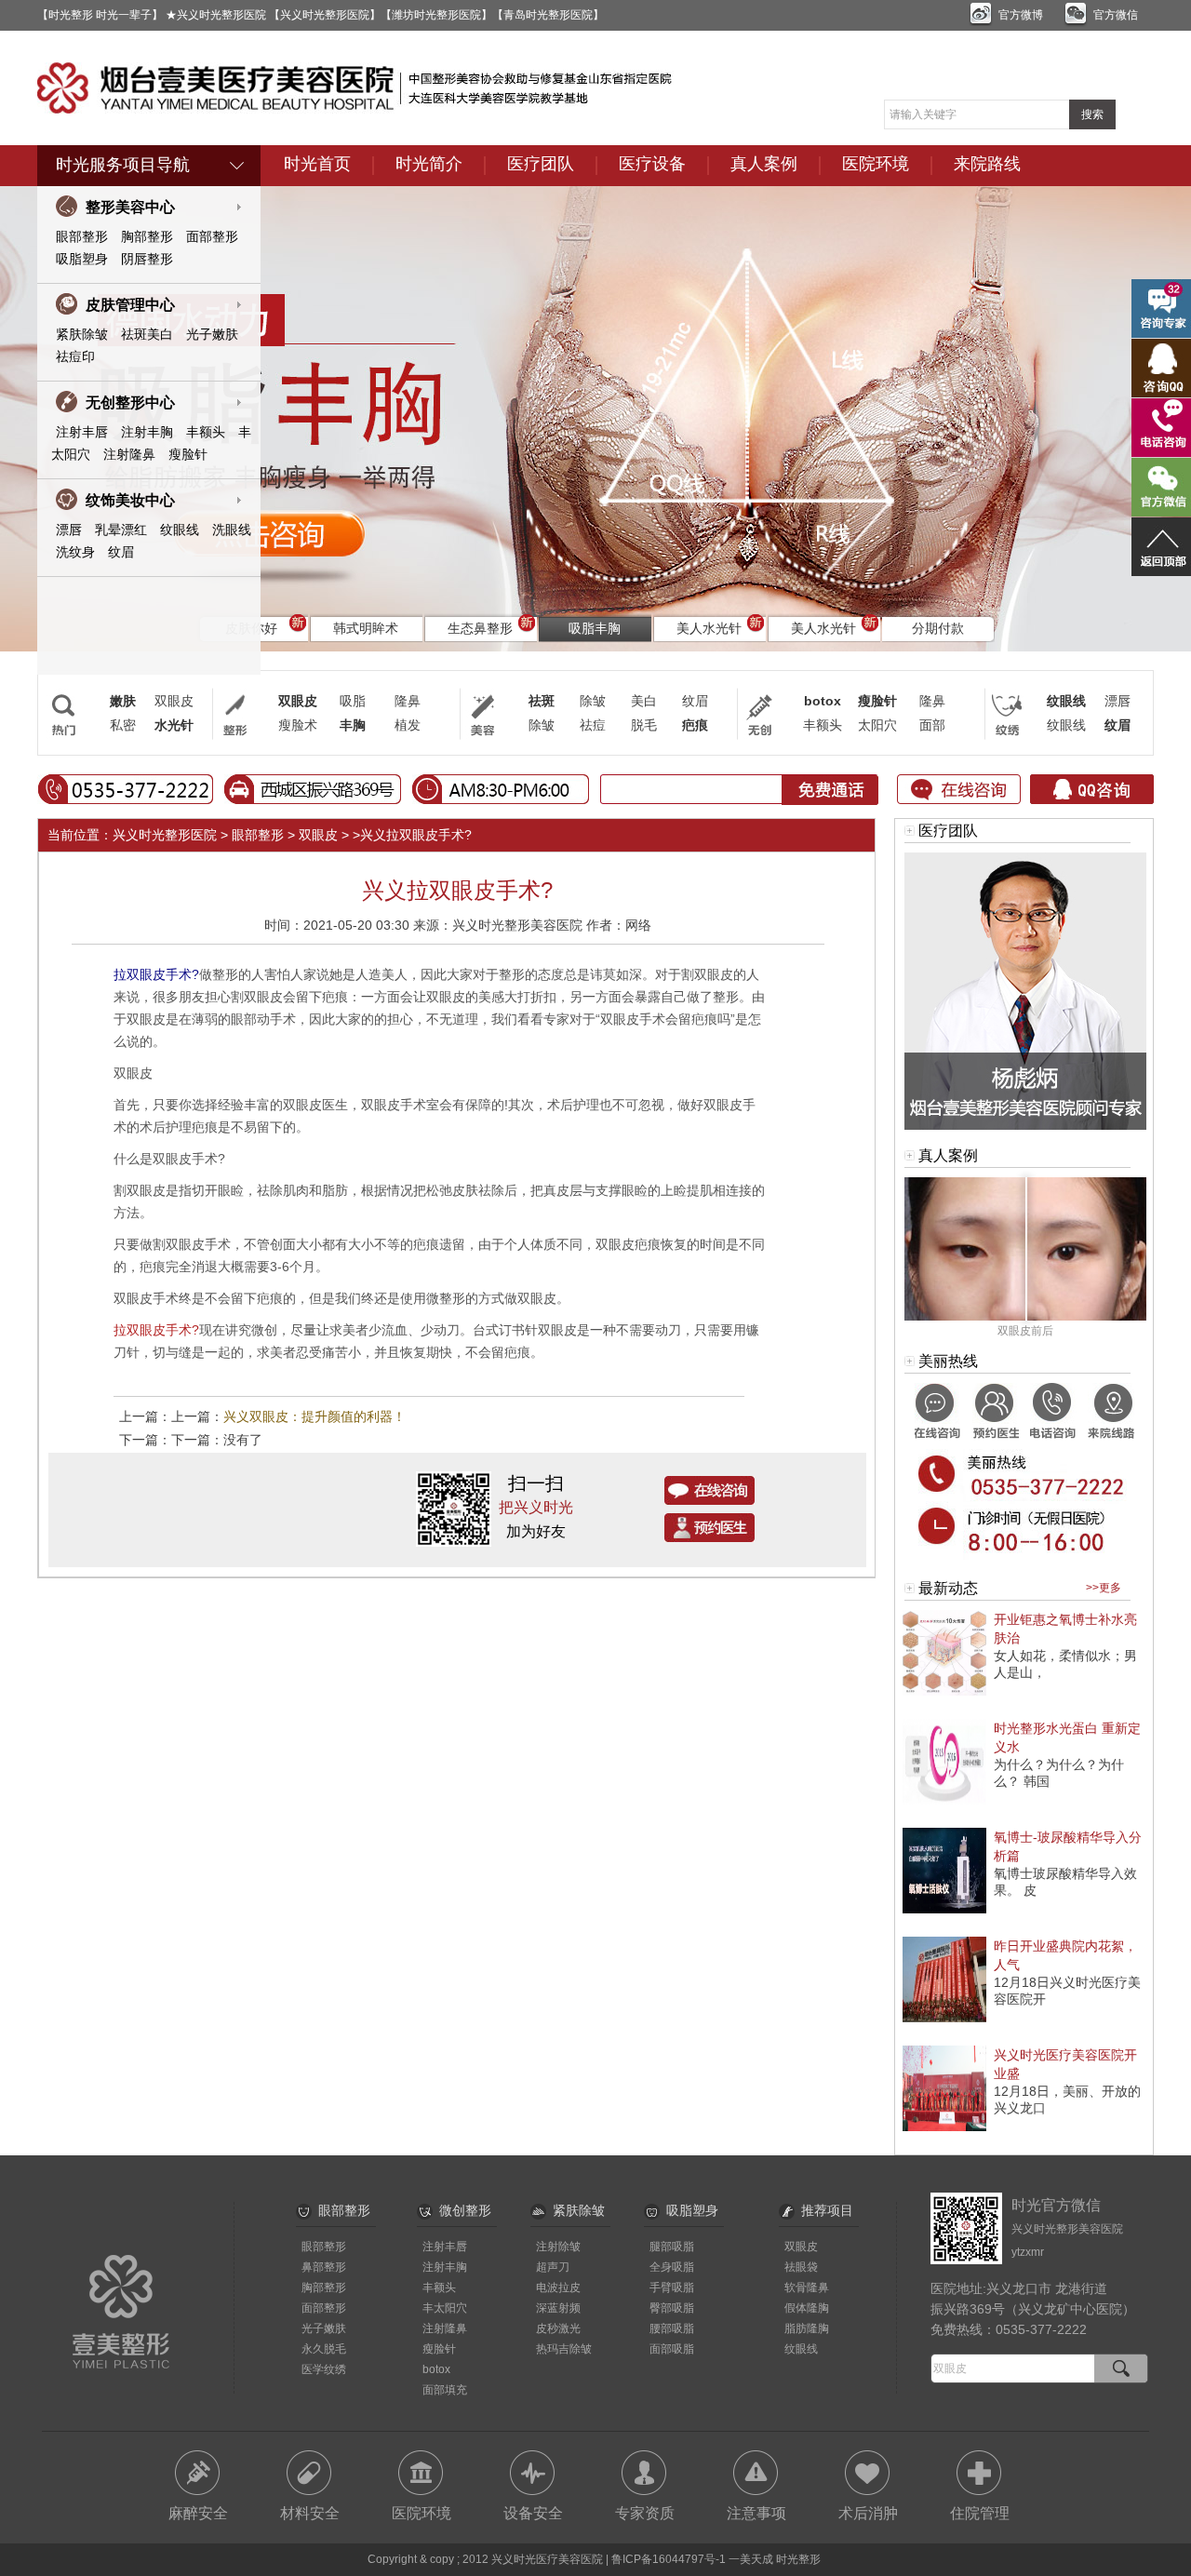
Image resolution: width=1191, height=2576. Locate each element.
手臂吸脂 (672, 2288)
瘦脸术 (298, 725)
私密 (123, 725)
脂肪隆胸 (807, 2328)
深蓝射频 (558, 2308)
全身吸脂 (672, 2267)
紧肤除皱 (82, 334)
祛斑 (542, 701)
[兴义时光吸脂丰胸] (595, 419)
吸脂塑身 (82, 259)
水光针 (174, 725)
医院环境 (876, 164)
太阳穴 (877, 725)
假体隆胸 (807, 2308)
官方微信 (1116, 15)
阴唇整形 (147, 259)
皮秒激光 (558, 2328)
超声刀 (553, 2267)
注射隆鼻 (129, 454)
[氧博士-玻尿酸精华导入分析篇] (944, 1910)
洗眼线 (232, 530)
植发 (408, 725)
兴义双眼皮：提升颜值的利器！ (314, 1416)
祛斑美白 (147, 334)
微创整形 (465, 2210)
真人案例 (764, 164)
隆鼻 (408, 701)
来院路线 (987, 164)
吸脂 (353, 701)
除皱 (593, 701)
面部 (932, 725)
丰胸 (353, 725)
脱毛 (644, 725)
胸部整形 (147, 236)
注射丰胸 (147, 432)
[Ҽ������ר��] (1025, 1126)
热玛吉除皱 (564, 2349)
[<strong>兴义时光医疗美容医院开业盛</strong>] (944, 2127)
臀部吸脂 (672, 2308)
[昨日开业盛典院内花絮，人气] (944, 2019)
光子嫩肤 (212, 334)
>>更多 (1104, 1588)
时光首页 (317, 164)
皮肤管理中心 (130, 305)
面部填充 (445, 2390)
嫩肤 (123, 701)
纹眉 (121, 552)
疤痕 (695, 725)
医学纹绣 (324, 2369)
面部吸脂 (672, 2349)
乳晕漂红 (121, 530)
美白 (644, 701)
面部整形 (212, 236)
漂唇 (69, 530)
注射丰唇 (82, 432)
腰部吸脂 (672, 2328)
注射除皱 (558, 2247)
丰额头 (206, 432)
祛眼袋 (801, 2267)
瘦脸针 (188, 454)
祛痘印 (75, 356)
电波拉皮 (558, 2288)
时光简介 (429, 164)
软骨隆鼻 (807, 2288)
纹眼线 (180, 530)
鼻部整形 (324, 2267)
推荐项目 (827, 2210)
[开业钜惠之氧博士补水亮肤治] (944, 1692)
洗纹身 (75, 552)
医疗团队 (541, 164)
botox (823, 701)
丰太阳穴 (445, 2308)
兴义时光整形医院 (165, 835)
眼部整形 (82, 236)
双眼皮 (174, 701)
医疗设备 (652, 164)
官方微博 (1021, 15)
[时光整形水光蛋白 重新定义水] (944, 1801)
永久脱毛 (324, 2349)
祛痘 (593, 725)
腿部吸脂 (672, 2247)
